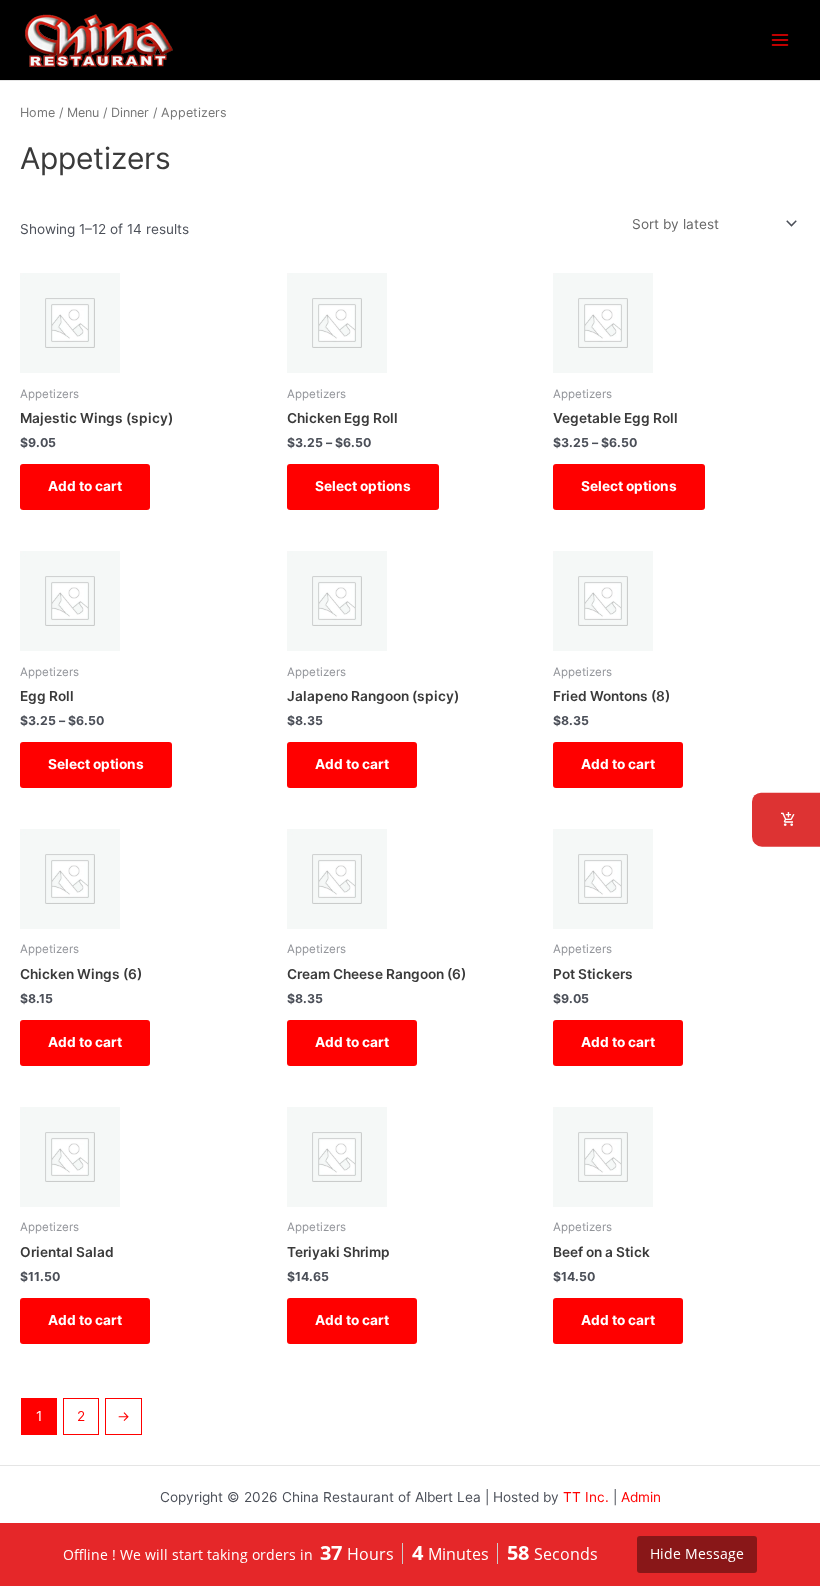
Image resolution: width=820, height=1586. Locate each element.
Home (37, 112)
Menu (83, 112)
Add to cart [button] (85, 486)
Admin (641, 1497)
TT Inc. (586, 1497)
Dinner (130, 112)
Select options (363, 486)
